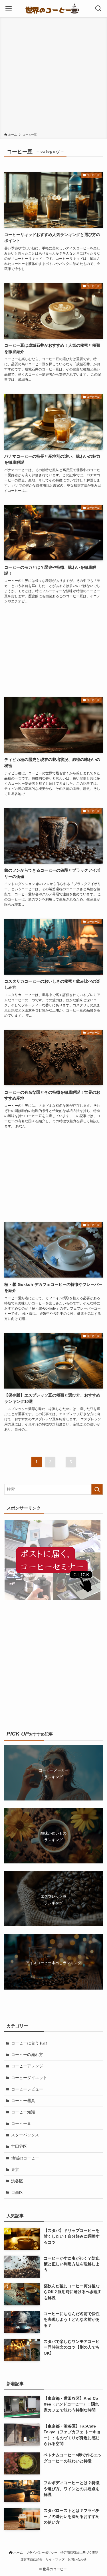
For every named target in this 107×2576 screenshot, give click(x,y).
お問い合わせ (77, 2559)
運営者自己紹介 (32, 2559)
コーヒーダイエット (29, 2078)
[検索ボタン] (98, 9)
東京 (15, 2170)
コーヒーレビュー (27, 2089)
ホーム (18, 2553)
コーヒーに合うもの (29, 2043)
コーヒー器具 (23, 2101)
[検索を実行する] (97, 1489)
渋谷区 (17, 2181)
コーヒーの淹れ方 (27, 2055)
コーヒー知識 (23, 2112)
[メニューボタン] (9, 9)
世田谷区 (19, 2146)
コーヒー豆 (21, 2124)
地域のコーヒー (25, 2158)
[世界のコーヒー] (54, 9)
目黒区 (17, 2193)
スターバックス (25, 2135)
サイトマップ (55, 2559)
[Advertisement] (53, 76)
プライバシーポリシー (42, 2553)
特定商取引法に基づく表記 (79, 2553)
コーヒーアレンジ (27, 2066)
